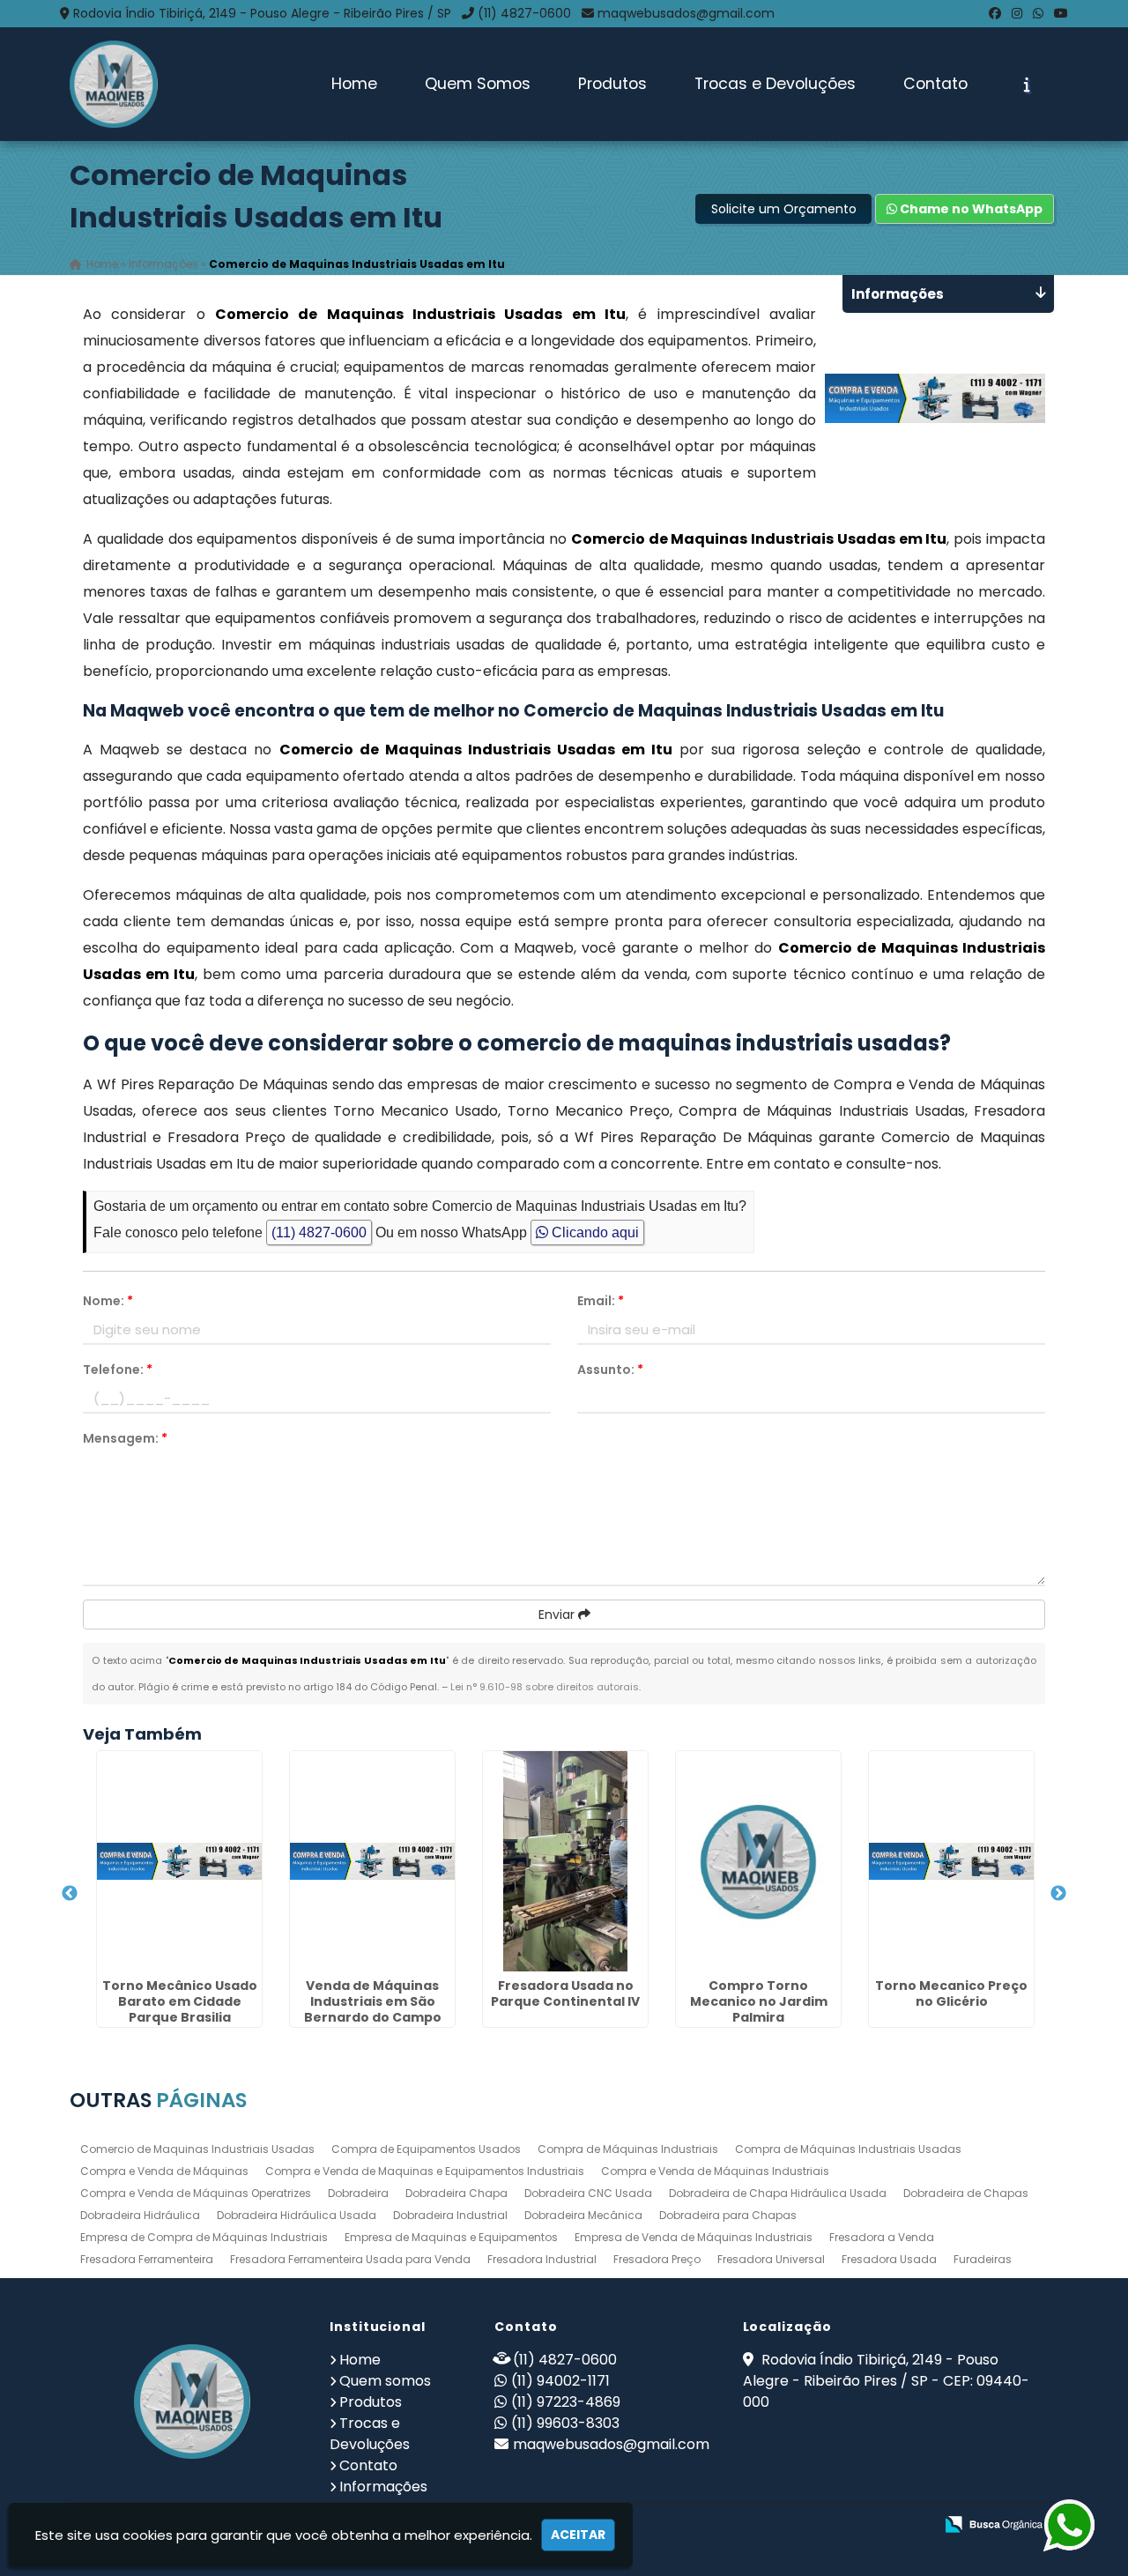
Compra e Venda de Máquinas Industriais (715, 2171)
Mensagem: (125, 1438)
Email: (601, 1301)
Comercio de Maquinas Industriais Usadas (197, 2149)
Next (1058, 1894)
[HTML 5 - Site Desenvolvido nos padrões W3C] (791, 2525)
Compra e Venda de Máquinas (164, 2171)
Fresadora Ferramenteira (147, 2259)
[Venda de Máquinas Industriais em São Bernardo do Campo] (372, 1861)
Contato (935, 84)
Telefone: (118, 1370)
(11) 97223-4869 (566, 2402)
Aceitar (578, 2535)
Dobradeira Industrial (450, 2215)
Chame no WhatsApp (970, 209)
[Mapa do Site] (745, 2525)
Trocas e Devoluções (775, 84)
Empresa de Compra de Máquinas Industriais (204, 2237)
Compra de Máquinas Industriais (628, 2149)
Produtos (612, 84)
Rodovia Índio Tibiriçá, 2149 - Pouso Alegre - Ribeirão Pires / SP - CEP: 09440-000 (886, 2381)
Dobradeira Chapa (456, 2193)
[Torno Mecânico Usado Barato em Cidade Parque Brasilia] (179, 1861)
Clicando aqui (594, 1232)
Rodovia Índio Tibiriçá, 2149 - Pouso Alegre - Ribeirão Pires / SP (262, 13)
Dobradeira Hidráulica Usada (297, 2215)
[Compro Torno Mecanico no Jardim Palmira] (758, 1861)
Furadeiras (983, 2259)
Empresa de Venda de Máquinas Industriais (694, 2237)
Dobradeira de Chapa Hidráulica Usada (778, 2193)
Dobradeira (358, 2193)
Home (354, 84)
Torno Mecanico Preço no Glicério (951, 1993)
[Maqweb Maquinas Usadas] (193, 2402)
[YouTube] (1061, 13)
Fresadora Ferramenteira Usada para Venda (350, 2259)
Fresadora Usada (889, 2259)
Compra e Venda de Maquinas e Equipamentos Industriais (425, 2171)
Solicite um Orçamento (784, 209)
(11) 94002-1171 (560, 2381)
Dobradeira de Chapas (966, 2193)
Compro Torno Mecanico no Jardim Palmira (759, 2001)
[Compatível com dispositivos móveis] (913, 2525)
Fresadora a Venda (882, 2237)
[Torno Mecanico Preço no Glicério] (951, 1861)
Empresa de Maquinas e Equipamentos (451, 2237)
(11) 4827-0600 (524, 13)
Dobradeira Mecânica (583, 2215)
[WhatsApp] (1038, 13)
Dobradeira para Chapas (728, 2215)
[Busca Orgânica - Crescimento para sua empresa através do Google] (994, 2523)
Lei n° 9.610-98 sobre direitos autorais (545, 1687)
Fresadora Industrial (542, 2259)
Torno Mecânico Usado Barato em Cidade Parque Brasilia (180, 2001)
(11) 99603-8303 (565, 2423)
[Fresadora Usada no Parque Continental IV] (565, 1861)
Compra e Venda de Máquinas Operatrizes (196, 2193)
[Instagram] (1017, 13)
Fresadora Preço (657, 2259)
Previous (70, 1894)
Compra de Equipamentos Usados (426, 2149)
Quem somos (385, 2381)
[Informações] (1027, 85)
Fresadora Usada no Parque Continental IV (565, 1993)
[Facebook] (995, 13)
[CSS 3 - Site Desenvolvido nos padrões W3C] (852, 2525)
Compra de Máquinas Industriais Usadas (848, 2149)
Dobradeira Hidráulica (140, 2215)
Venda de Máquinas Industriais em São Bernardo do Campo (373, 2001)
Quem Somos (478, 84)
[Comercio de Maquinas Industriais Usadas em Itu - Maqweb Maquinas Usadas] (114, 84)
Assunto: (610, 1370)
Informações (383, 2487)
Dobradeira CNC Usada (588, 2193)
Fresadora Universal (771, 2259)
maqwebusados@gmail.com (686, 13)
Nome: (108, 1301)
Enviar (558, 1615)
